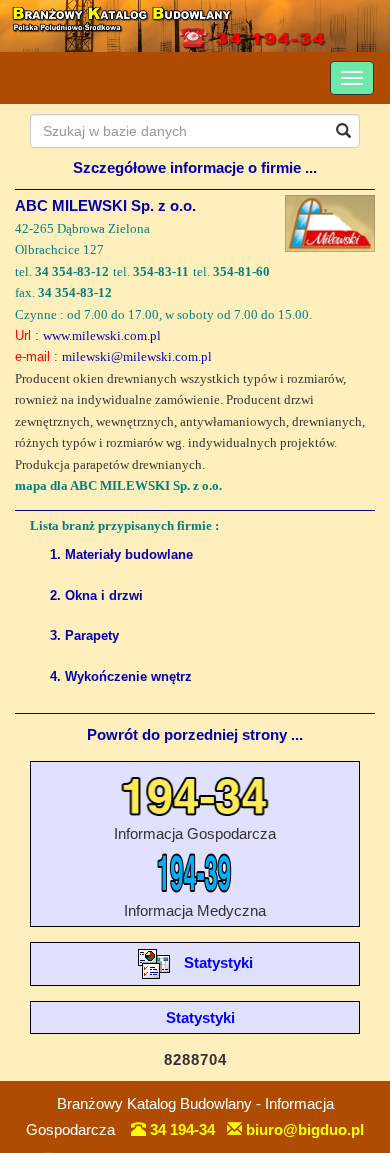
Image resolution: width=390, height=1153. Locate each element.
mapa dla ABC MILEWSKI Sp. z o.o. (118, 485)
